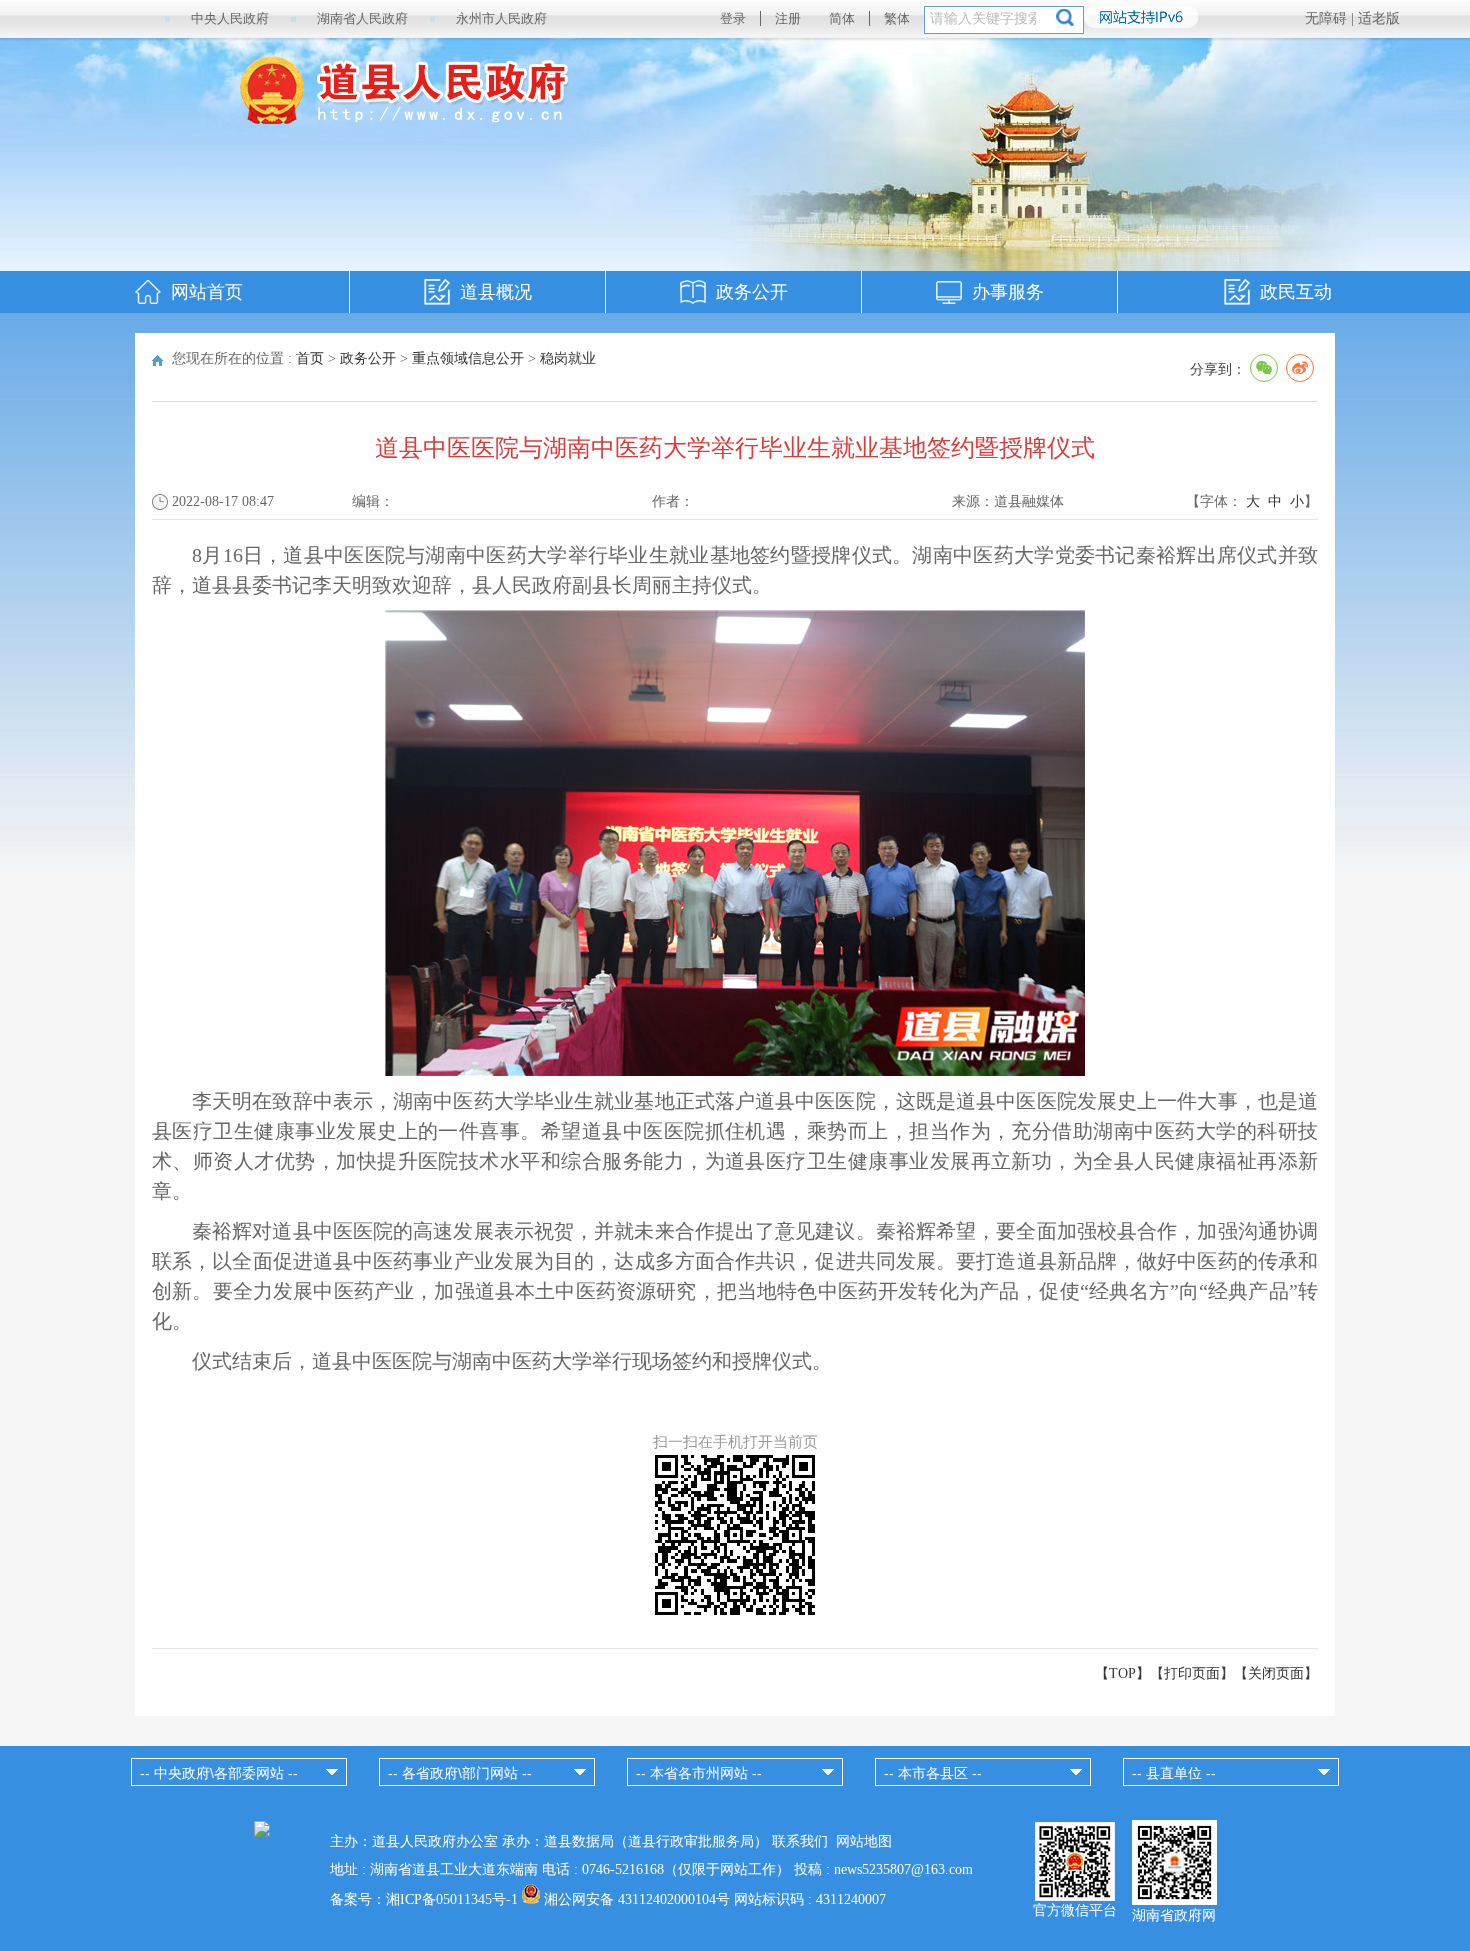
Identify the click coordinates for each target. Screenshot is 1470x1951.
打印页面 (1192, 1673)
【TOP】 (1122, 1673)
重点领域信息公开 (468, 358)
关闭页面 (1276, 1673)
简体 (842, 18)
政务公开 (752, 292)
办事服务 (1008, 292)
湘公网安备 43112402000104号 (637, 1899)
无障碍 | (1331, 18)
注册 (788, 18)
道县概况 (496, 292)
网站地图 (864, 1841)
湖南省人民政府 (362, 18)
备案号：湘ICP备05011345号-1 (424, 1899)
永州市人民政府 (501, 18)
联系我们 (800, 1841)
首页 (310, 358)
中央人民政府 (230, 18)
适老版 (1379, 18)
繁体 (897, 18)
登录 (733, 18)
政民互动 (1296, 292)
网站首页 (207, 292)
